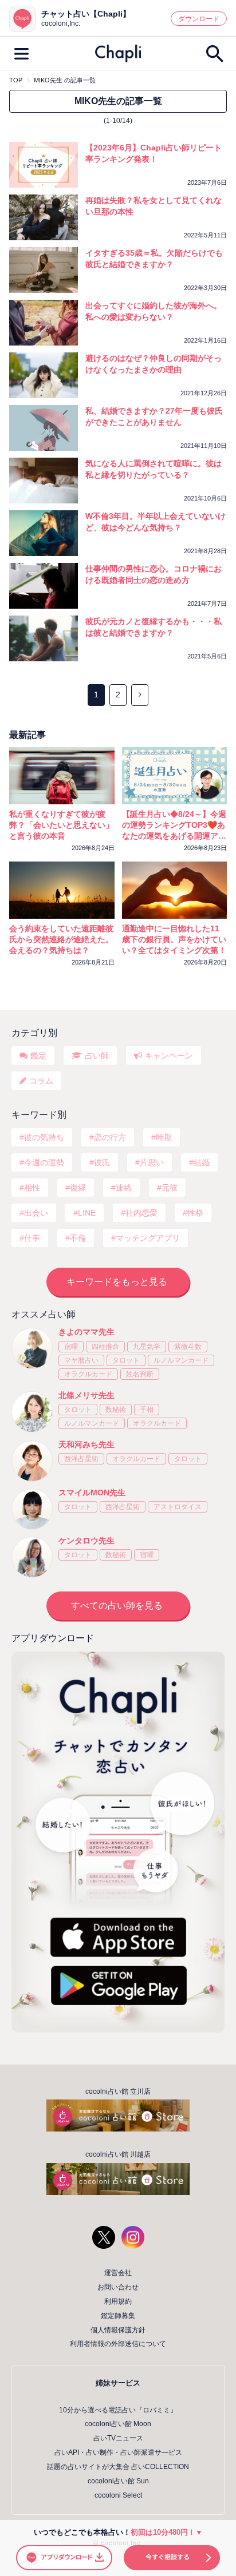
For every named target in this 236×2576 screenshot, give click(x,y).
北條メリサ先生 (86, 1395)
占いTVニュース (118, 2438)
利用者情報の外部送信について (118, 2344)
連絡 (124, 1188)
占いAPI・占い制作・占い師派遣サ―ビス (118, 2452)
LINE (87, 1213)
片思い (152, 1162)
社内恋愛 (141, 1213)
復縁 (78, 1188)
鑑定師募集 (118, 2316)
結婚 (202, 1162)
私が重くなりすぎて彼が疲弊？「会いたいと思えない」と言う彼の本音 (61, 825)
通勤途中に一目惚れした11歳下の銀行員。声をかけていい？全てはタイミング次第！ (174, 939)
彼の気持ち (44, 1137)
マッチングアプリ (148, 1238)
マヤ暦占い (81, 1360)
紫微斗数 (188, 1347)
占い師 (97, 1055)
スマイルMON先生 (92, 1493)
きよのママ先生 (86, 1332)
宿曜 (71, 1347)
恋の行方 (110, 1137)
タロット (126, 1360)
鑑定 (38, 1055)
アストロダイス (178, 1507)
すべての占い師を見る (117, 1605)
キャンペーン (169, 1055)
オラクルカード (88, 1374)
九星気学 (147, 1347)
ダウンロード (199, 19)
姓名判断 (140, 1374)
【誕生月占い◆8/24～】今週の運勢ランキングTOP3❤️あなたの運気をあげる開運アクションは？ (174, 825)
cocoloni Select (118, 2495)
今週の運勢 (44, 1162)
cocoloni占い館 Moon (118, 2424)
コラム (41, 1081)
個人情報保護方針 (118, 2330)
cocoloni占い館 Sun (118, 2481)
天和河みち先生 (86, 1444)
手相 (147, 1410)
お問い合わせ (118, 2287)
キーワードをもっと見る (117, 1282)
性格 (195, 1213)
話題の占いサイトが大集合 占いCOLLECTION (118, 2467)
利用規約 (118, 2301)
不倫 (78, 1238)
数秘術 (116, 1410)
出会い (36, 1213)
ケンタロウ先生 (86, 1541)
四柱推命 (105, 1347)
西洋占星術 (81, 1459)
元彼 (170, 1188)
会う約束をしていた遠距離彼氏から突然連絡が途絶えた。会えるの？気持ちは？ (61, 939)
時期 (164, 1137)
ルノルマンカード (181, 1360)
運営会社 (118, 2273)
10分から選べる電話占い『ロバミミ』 (118, 2410)
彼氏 (102, 1162)
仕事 (32, 1238)
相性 (32, 1188)
